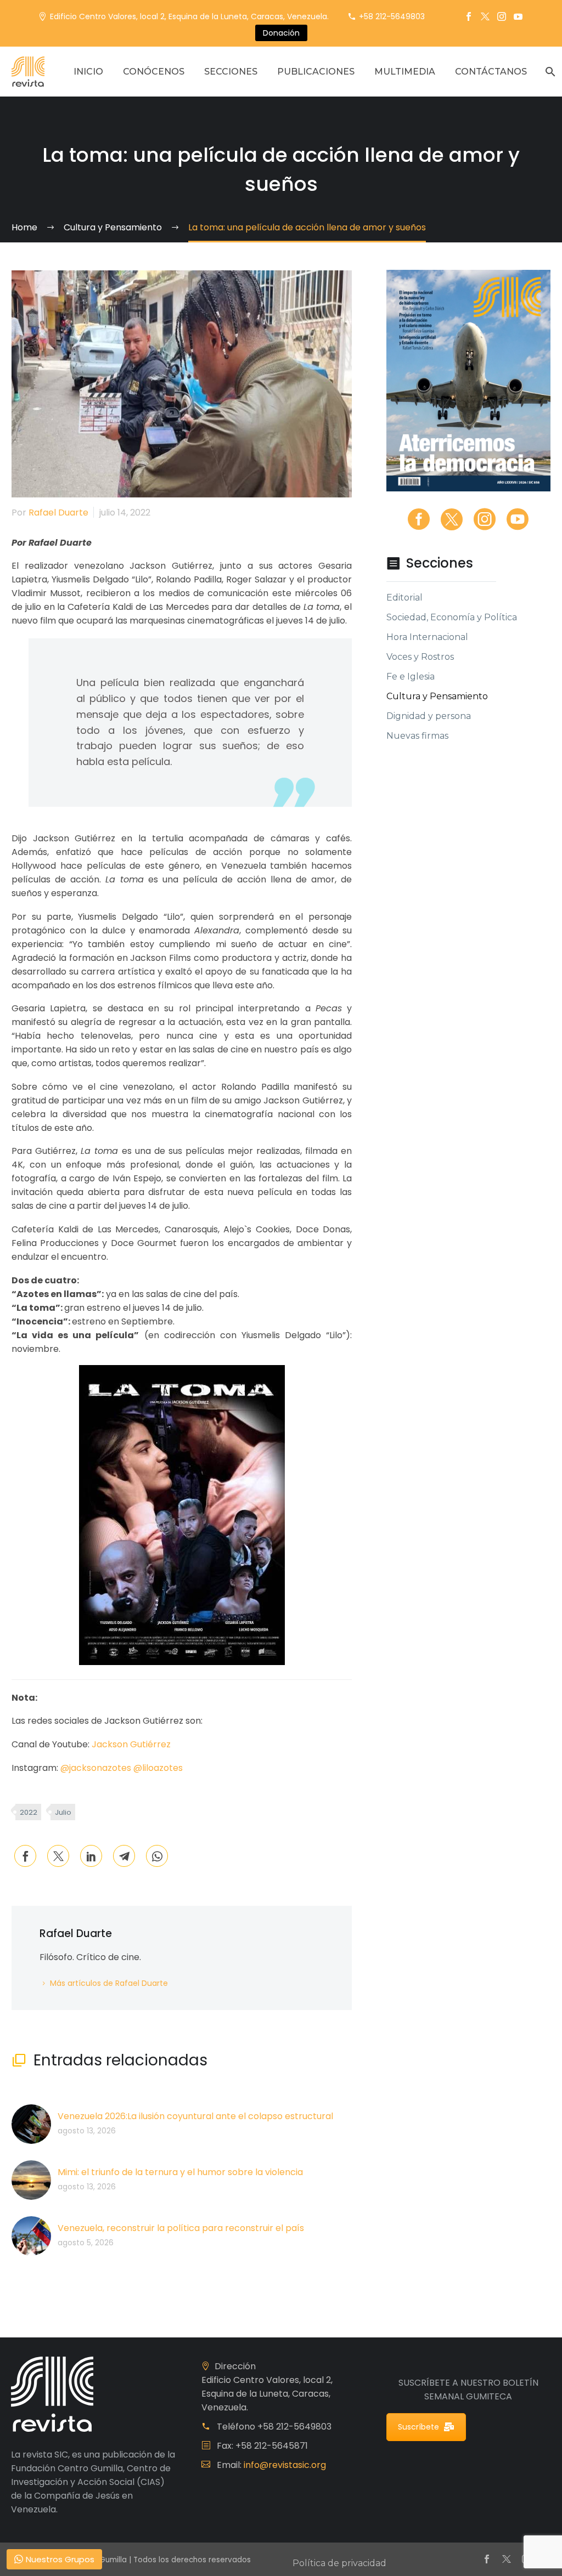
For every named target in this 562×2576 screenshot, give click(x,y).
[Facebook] (469, 16)
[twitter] (452, 519)
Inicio (88, 72)
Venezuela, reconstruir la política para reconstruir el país (181, 2228)
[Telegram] (124, 1856)
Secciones (231, 72)
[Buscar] (549, 72)
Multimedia (405, 72)
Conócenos (154, 72)
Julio (63, 1812)
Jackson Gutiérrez (131, 1744)
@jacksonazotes (96, 1768)
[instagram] (485, 519)
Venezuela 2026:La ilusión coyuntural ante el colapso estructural (195, 2116)
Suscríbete (418, 2427)
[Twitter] (485, 16)
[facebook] (419, 519)
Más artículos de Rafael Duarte (109, 1983)
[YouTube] (518, 16)
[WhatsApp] (157, 1856)
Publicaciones (316, 72)
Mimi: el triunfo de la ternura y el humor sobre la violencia (180, 2172)
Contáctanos (491, 72)
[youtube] (518, 519)
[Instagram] (502, 16)
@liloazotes (158, 1768)
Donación (281, 33)
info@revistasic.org (285, 2465)
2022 (29, 1812)
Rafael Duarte (58, 513)
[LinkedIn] (91, 1856)
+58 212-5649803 (392, 16)
